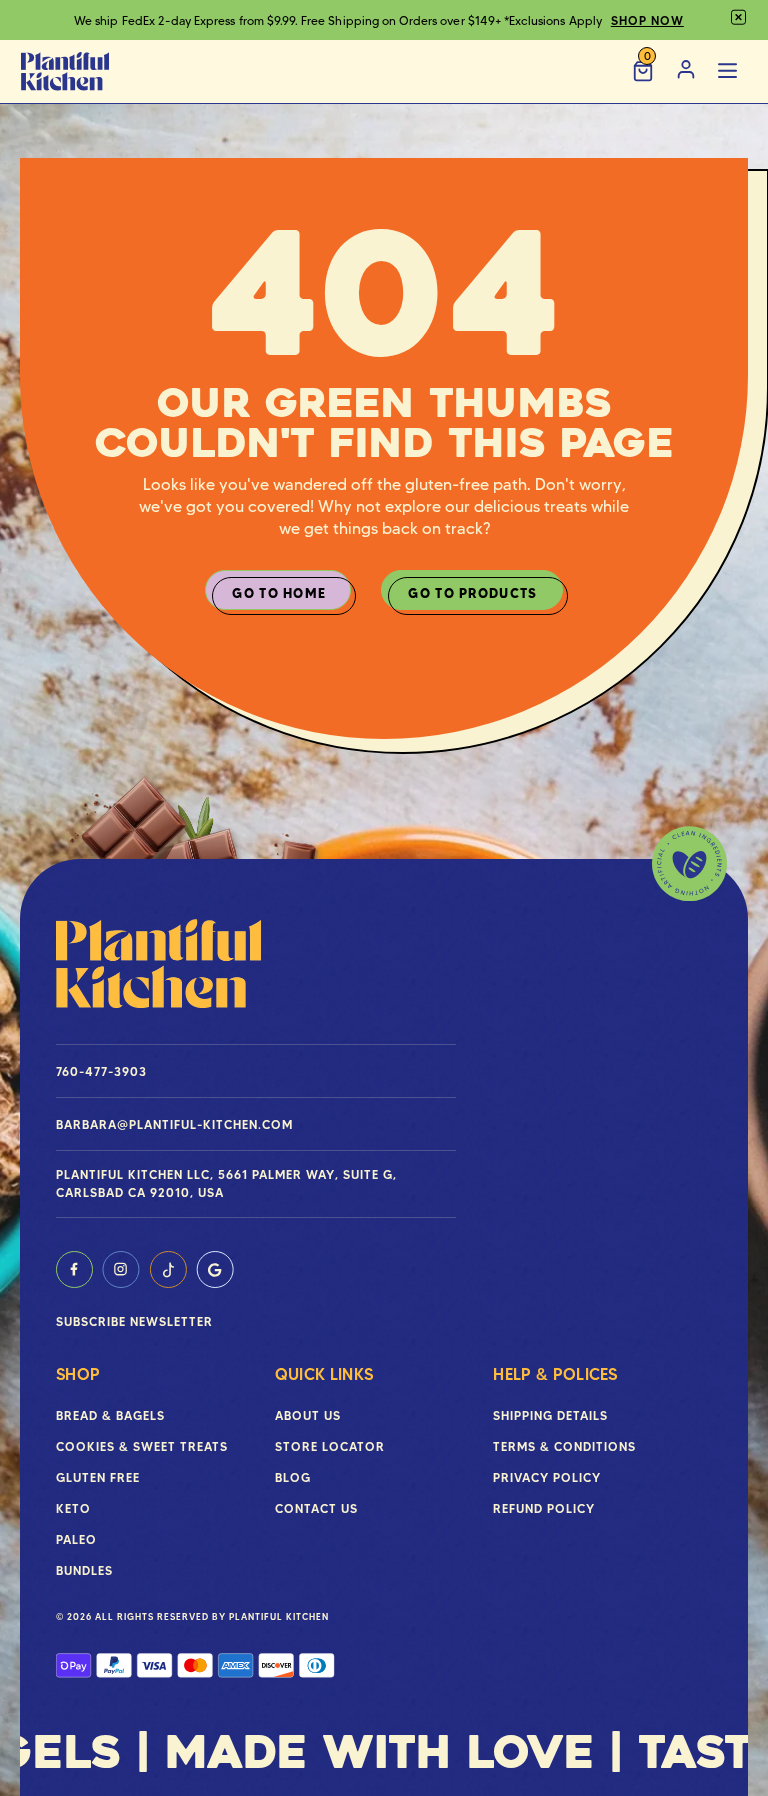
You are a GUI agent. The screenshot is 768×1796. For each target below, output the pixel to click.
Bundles (84, 1570)
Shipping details (550, 1415)
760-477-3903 (101, 1071)
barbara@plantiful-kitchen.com (174, 1124)
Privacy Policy (547, 1477)
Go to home (279, 593)
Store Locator (330, 1446)
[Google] (215, 1269)
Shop (78, 1374)
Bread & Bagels (110, 1415)
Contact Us (316, 1508)
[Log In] (686, 71)
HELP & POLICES (555, 1374)
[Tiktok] (168, 1269)
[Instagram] (121, 1269)
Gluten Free (98, 1477)
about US (308, 1415)
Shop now (647, 20)
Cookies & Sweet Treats (142, 1446)
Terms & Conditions (564, 1446)
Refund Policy (544, 1508)
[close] (738, 17)
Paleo (76, 1539)
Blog (293, 1477)
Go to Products (472, 593)
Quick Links (324, 1374)
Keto (73, 1508)
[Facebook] (74, 1269)
